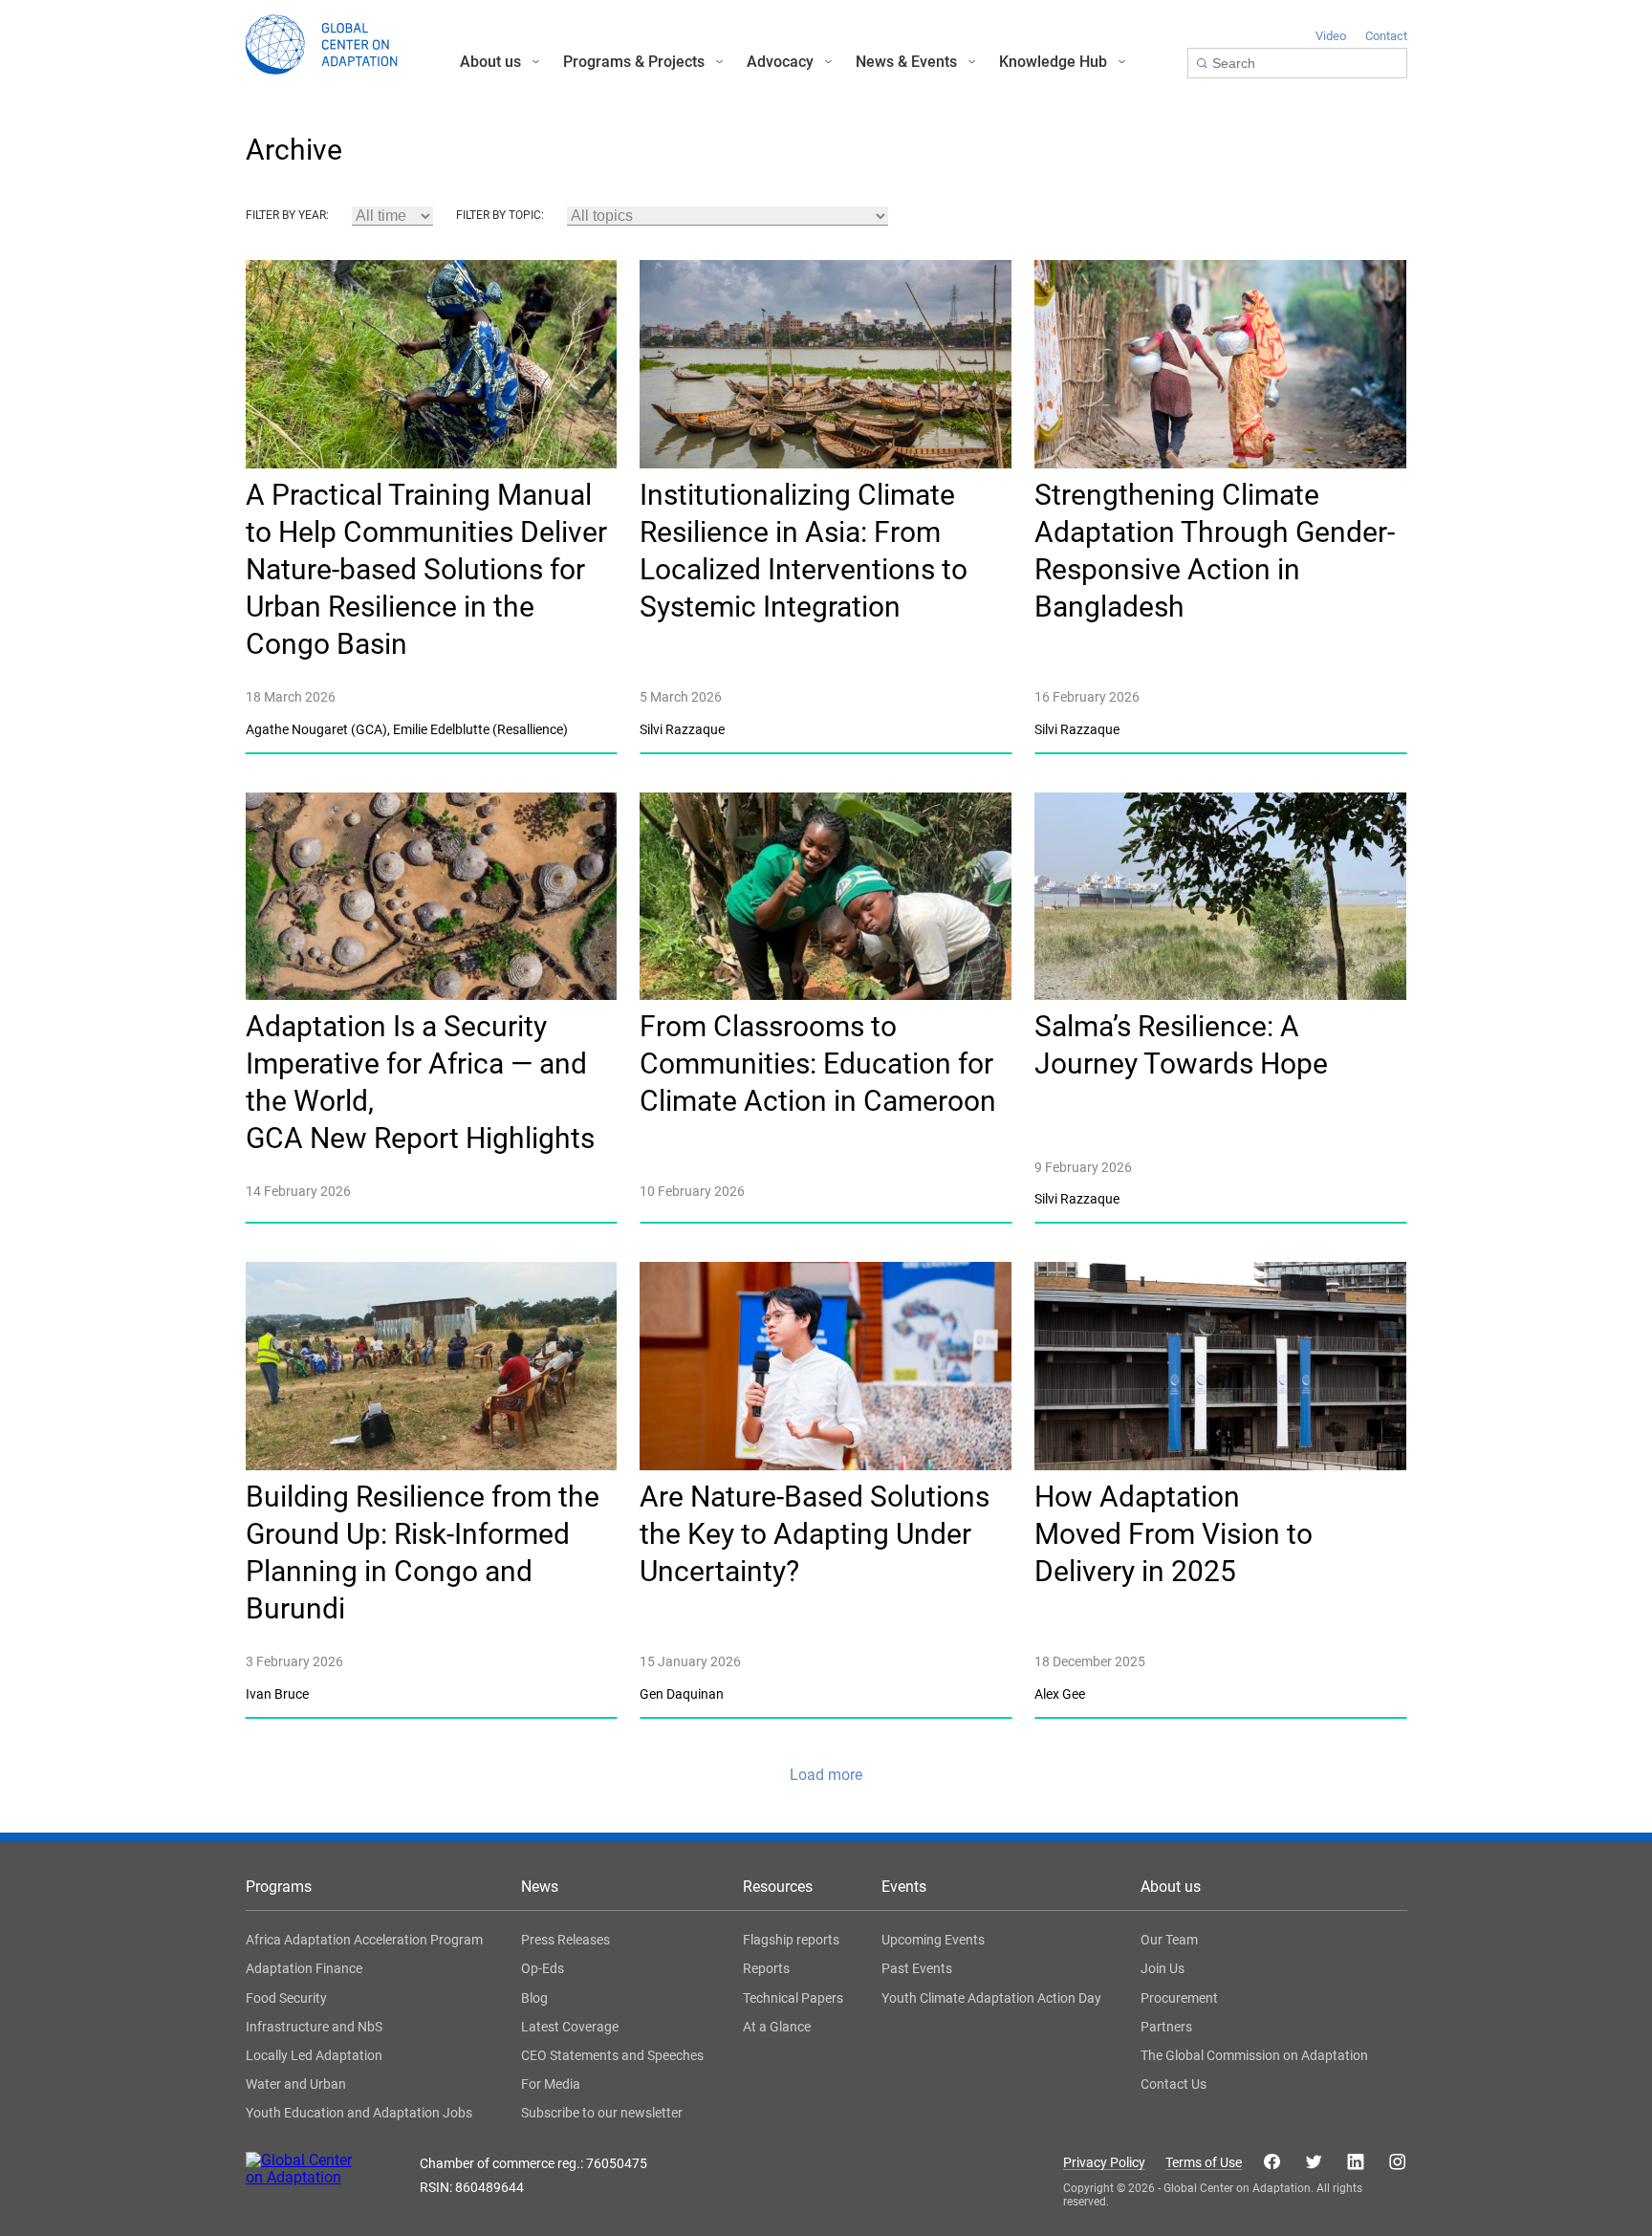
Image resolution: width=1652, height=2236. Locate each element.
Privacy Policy (1104, 2163)
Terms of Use (1204, 2163)
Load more (826, 1775)
